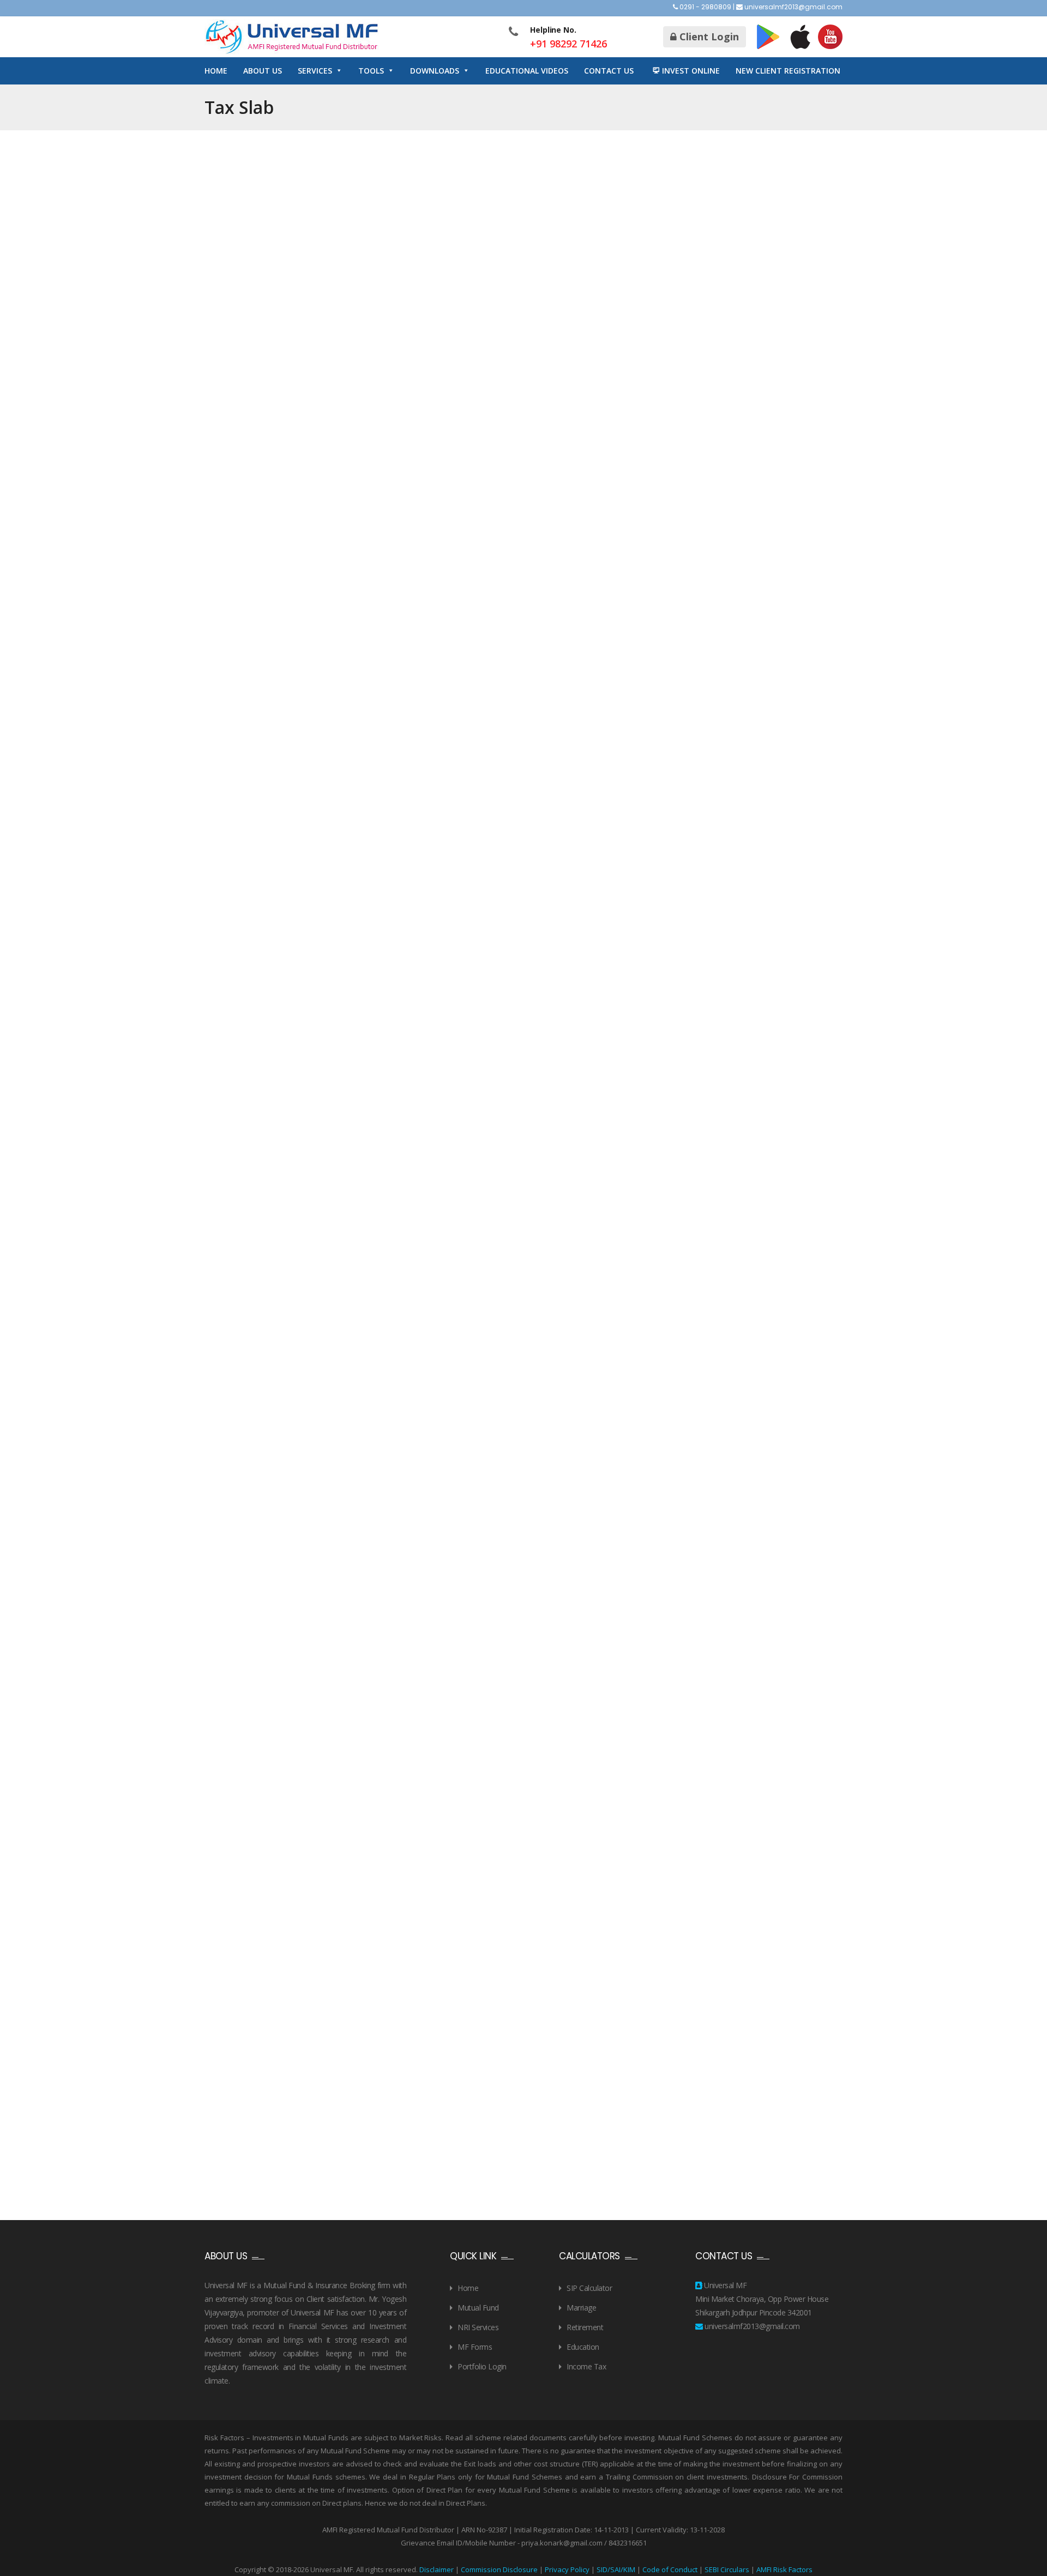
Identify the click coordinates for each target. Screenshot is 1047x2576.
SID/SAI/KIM (616, 2569)
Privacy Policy (567, 2569)
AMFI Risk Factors (784, 2569)
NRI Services (478, 2327)
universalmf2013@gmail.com (793, 7)
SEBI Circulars (727, 2569)
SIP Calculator (589, 2288)
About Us (263, 71)
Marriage (581, 2308)
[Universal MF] (292, 37)
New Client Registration (788, 71)
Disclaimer (437, 2569)
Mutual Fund (478, 2308)
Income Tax (586, 2366)
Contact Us (609, 71)
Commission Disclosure (499, 2569)
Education (583, 2347)
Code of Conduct (670, 2569)
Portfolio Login (482, 2366)
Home (216, 71)
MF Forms (475, 2347)
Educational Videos (527, 71)
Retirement (585, 2327)
